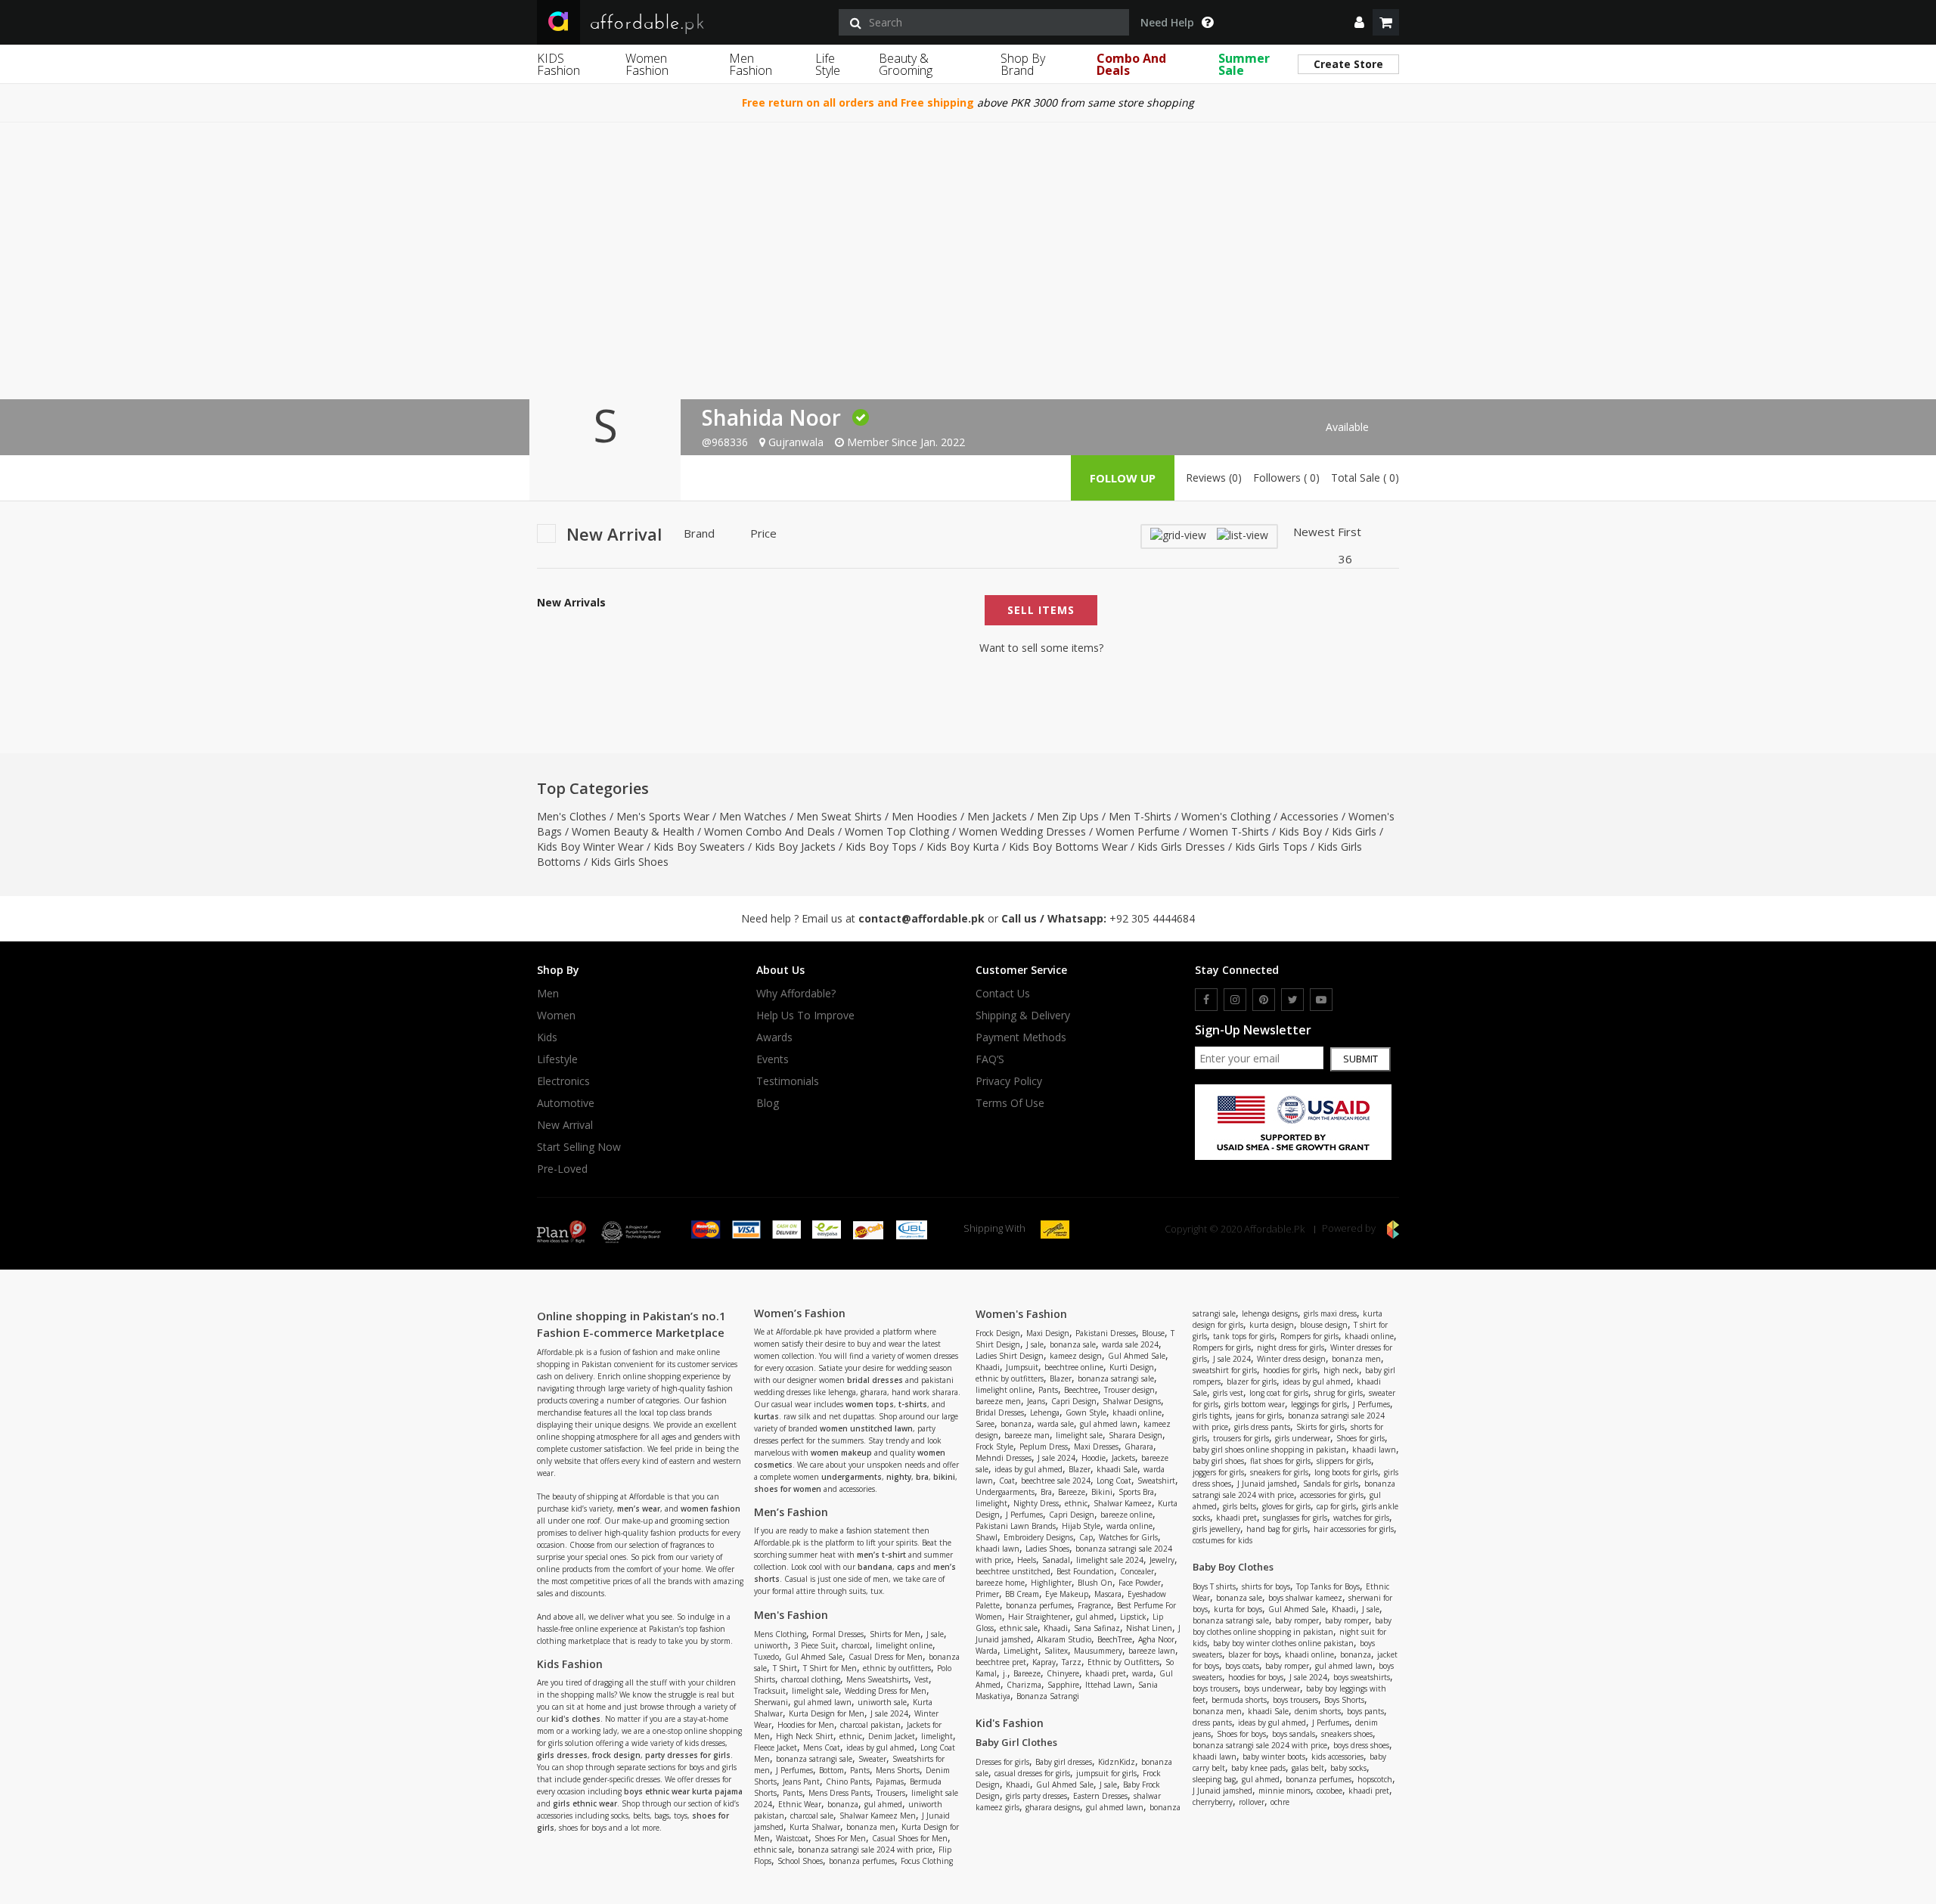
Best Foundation (1085, 1571)
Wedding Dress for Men (886, 1691)
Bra (1046, 1492)
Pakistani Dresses (1106, 1333)
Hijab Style (1081, 1526)
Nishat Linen (1149, 1628)
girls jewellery (1216, 1529)
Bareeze (1072, 1492)
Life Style (828, 64)
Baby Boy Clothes (1233, 1567)
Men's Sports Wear (663, 816)
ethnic (851, 1736)
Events (773, 1059)
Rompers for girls (1309, 1336)
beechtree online (1074, 1367)
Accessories (1309, 816)
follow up (1123, 478)
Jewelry (1162, 1560)
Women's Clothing (1226, 816)
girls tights (1211, 1416)
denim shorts (1318, 1711)
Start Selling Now (579, 1147)
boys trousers (1215, 1688)
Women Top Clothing (897, 831)
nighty (899, 1477)
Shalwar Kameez (1123, 1503)
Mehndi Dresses (1004, 1458)
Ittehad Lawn (1109, 1685)
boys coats (1242, 1666)
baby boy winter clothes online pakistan (1283, 1643)
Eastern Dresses (1100, 1796)
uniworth (771, 1645)
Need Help (1167, 23)
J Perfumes (794, 1770)
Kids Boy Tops (881, 847)
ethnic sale (773, 1850)
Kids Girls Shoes (630, 862)
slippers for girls (1344, 1461)
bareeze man (1027, 1435)
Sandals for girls (1331, 1484)
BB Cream (1022, 1594)
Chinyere (1063, 1673)
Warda (987, 1651)
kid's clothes (576, 1719)
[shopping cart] (1386, 22)
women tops (870, 1404)
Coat (1007, 1481)
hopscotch (1375, 1779)
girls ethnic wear (585, 1803)
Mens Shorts (898, 1770)
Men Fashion (751, 64)
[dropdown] (1359, 22)
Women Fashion (647, 64)
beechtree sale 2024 (1056, 1481)
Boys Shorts (1344, 1700)
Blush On (1095, 1583)
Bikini (1102, 1492)
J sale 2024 (889, 1713)
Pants (860, 1770)
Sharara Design (1136, 1435)
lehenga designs (1270, 1313)
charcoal (856, 1645)
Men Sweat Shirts (839, 816)
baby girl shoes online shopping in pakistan (1269, 1450)
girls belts (1239, 1506)
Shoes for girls (1360, 1438)
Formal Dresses (838, 1634)
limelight (937, 1736)
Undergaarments (1005, 1492)
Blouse (1153, 1333)
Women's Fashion (1021, 1314)
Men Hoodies (925, 816)
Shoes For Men (840, 1838)
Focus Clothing (927, 1861)
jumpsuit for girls (1106, 1773)
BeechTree (1115, 1639)
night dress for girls (1291, 1347)
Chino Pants (848, 1782)
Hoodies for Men (806, 1725)
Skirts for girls (1320, 1427)
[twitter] (1292, 1000)
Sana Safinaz (1097, 1628)
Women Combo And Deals (769, 831)
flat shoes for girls (1280, 1461)
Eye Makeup (1067, 1594)
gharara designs (1053, 1807)
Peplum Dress (1044, 1447)
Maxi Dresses (1096, 1447)
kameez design (1076, 1356)
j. (1005, 1673)
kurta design (1272, 1325)
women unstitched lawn (866, 1428)
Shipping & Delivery (1023, 1016)
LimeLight (1021, 1651)
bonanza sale (1073, 1344)
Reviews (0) (1214, 478)
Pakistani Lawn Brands (1016, 1526)
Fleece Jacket (776, 1747)
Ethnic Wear (800, 1804)
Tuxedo (766, 1657)
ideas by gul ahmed (880, 1747)
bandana (875, 1567)
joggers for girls (1218, 1472)
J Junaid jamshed (1267, 1484)
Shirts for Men (895, 1634)
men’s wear (639, 1509)
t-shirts (913, 1404)
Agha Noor (1156, 1639)
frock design (616, 1755)
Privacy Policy (1009, 1081)
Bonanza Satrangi (1048, 1696)
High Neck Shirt (805, 1736)
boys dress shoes (1361, 1745)
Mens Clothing (780, 1634)
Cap (1086, 1537)
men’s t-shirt (881, 1555)
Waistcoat (792, 1838)
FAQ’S (990, 1059)
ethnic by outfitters (897, 1668)
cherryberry (1213, 1802)
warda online (1129, 1526)
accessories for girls (1332, 1495)
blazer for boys (1253, 1654)
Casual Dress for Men (886, 1657)
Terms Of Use (1010, 1103)
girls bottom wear (1255, 1404)
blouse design (1324, 1325)
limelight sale (815, 1691)
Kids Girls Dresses (1181, 847)
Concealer (1137, 1571)
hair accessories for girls (1354, 1529)
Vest (921, 1679)
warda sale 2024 (1130, 1344)
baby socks (1348, 1768)
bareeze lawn (1152, 1651)
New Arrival (565, 1125)
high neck (1341, 1370)
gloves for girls (1286, 1506)
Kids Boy (1300, 831)
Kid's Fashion (1010, 1723)
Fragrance (1094, 1605)
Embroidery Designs (1038, 1537)
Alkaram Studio (1064, 1639)
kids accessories (1337, 1757)
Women (556, 1016)
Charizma (1024, 1685)
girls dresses (562, 1755)
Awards (774, 1037)
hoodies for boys (1256, 1677)
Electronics (563, 1081)
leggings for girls (1319, 1404)
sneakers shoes (1347, 1734)
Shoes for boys (1241, 1734)
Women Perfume (1138, 831)
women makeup (841, 1453)
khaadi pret (1106, 1673)
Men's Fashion (791, 1615)
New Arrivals (571, 603)
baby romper (1297, 1620)
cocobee (1329, 1791)
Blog (768, 1103)
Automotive (566, 1103)
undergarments (852, 1477)
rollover (1252, 1802)
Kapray (1044, 1662)
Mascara (1108, 1594)
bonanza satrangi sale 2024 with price (865, 1850)
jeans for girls (1259, 1416)
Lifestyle (557, 1059)
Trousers (891, 1793)
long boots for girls (1346, 1472)
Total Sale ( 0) (1365, 478)
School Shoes (800, 1861)
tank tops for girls (1244, 1336)
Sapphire (1063, 1685)
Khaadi (988, 1367)
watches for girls (1361, 1518)
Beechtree (1081, 1390)
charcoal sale (812, 1816)
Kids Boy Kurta (963, 847)
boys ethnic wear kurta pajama (683, 1791)
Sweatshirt (1156, 1481)
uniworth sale (882, 1702)
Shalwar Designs (1132, 1401)
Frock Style (994, 1447)
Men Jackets (997, 816)
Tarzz (1072, 1662)
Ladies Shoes (1047, 1549)
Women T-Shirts (1229, 831)
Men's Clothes (572, 816)
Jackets (1123, 1458)
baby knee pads (1258, 1768)
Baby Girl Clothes (1016, 1742)
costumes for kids (1222, 1540)
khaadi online (1137, 1412)
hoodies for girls (1290, 1370)
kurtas (766, 1416)
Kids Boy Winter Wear (590, 847)
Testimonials (788, 1081)
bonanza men (871, 1827)
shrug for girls (1339, 1393)
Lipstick (1133, 1617)
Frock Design (998, 1333)
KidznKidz (1117, 1762)
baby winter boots (1274, 1757)
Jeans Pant (801, 1782)
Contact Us (1003, 994)
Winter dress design (1291, 1359)
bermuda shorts (1239, 1700)
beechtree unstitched (1013, 1571)
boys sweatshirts (1362, 1677)
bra (922, 1477)
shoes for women (788, 1489)
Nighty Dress (1036, 1503)
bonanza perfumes (862, 1861)
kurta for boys (1238, 1609)
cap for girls (1336, 1506)
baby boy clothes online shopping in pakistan (1292, 1626)
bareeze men (998, 1401)
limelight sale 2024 (1110, 1560)
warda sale (1056, 1424)
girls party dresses (1036, 1796)
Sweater (872, 1759)
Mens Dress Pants (839, 1793)
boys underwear (1272, 1688)
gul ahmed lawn (823, 1702)
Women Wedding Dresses (1022, 831)
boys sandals (1294, 1734)
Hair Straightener (1039, 1617)
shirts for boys (1266, 1586)
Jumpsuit (1022, 1367)
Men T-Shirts (1140, 816)
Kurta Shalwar (815, 1827)
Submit (1360, 1059)
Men (548, 994)
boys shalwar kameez (1305, 1598)
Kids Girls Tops (1271, 847)
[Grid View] (1180, 534)
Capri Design (1074, 1401)
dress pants (1212, 1723)
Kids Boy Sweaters (699, 847)
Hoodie (1094, 1458)
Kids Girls (1354, 831)
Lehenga (1045, 1412)
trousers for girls (1241, 1438)
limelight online (904, 1645)
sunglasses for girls (1295, 1518)
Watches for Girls (1128, 1537)
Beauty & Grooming (906, 64)
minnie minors (1284, 1791)
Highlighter (1051, 1583)
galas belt (1308, 1768)
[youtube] (1321, 1000)
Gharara (1139, 1447)
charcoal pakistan (870, 1725)
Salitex (1056, 1651)
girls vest (1228, 1393)
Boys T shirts (1214, 1586)
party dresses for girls (688, 1755)
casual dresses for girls (1032, 1773)
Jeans (1036, 1401)
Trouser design (1129, 1390)
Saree (985, 1424)
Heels (1027, 1560)
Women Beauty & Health (633, 831)
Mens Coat (822, 1747)
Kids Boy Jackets (795, 847)
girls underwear (1303, 1438)
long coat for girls (1279, 1393)
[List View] (1243, 534)
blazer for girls (1252, 1381)
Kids (547, 1037)
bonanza (843, 1804)
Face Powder (1140, 1583)
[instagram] (1235, 1000)
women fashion (710, 1509)
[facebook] (1206, 1000)
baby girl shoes (1218, 1461)
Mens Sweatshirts (877, 1679)
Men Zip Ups (1068, 816)
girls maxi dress (1330, 1313)
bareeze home (1000, 1583)
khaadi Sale (1117, 1469)
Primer (987, 1594)
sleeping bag (1214, 1779)
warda (1143, 1673)
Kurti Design (1132, 1367)
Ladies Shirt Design (1010, 1356)
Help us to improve (805, 1016)
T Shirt (785, 1668)
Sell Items (1041, 610)
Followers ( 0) (1286, 478)
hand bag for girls (1277, 1529)
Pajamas (890, 1782)
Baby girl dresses (1064, 1762)
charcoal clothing (811, 1679)
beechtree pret (1001, 1662)
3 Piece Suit (815, 1645)
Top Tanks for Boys (1328, 1586)
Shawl (987, 1537)
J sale (935, 1634)
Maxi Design (1048, 1333)
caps (906, 1567)
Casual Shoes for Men (910, 1838)
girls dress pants (1262, 1427)
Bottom (831, 1770)
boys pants (1365, 1711)
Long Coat (1114, 1481)
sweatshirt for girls (1225, 1370)
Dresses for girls (1002, 1762)
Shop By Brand (1023, 64)
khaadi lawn (997, 1549)
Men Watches (753, 816)
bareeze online (1126, 1515)
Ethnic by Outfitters (1123, 1662)
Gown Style (1086, 1412)
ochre (1280, 1802)
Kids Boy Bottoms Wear (1068, 847)
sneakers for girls (1279, 1472)
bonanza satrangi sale (814, 1759)
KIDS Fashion (558, 64)
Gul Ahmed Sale (814, 1657)
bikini (944, 1477)
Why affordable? (796, 994)
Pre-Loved (562, 1169)
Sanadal (1056, 1560)
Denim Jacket (892, 1736)
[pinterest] (1264, 1000)
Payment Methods (1021, 1037)
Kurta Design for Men (827, 1713)
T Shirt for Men (830, 1668)
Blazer (1061, 1378)
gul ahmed (883, 1804)
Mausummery (1098, 1651)
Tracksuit (770, 1691)
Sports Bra (1136, 1492)
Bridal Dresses (1000, 1412)
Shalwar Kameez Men (878, 1816)
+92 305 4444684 (1152, 918)
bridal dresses (875, 1380)
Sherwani (771, 1702)
